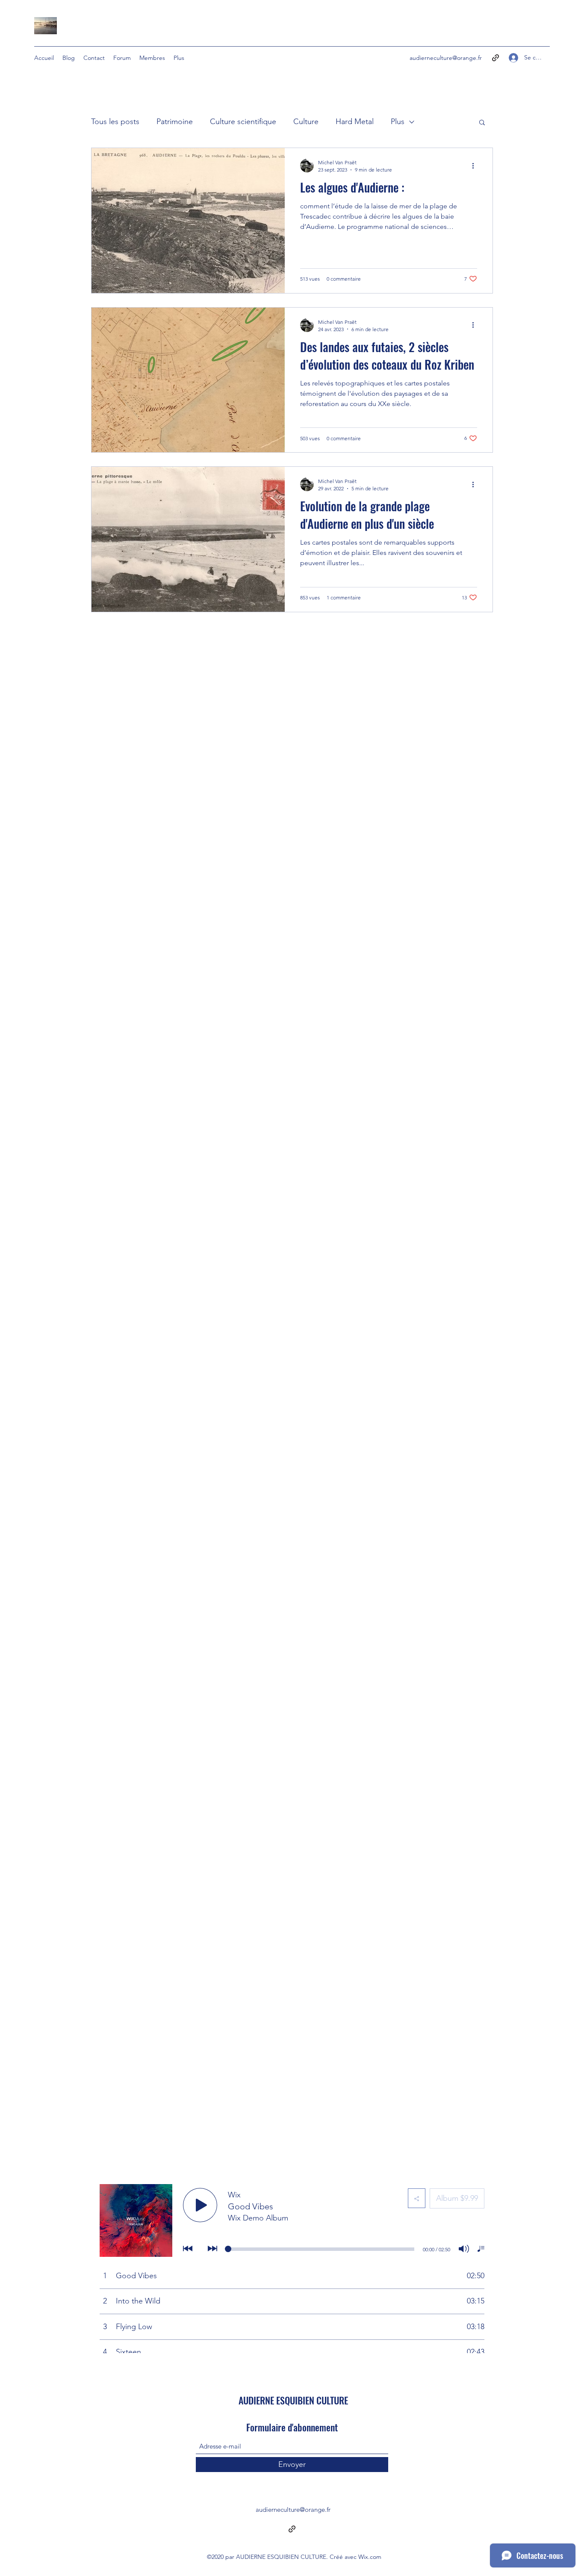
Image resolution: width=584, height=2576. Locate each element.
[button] (482, 123)
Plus (398, 122)
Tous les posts (115, 122)
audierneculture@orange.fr (446, 58)
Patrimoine (175, 122)
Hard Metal (355, 122)
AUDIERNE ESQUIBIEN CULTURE (293, 2400)
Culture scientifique (243, 122)
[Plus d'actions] (476, 166)
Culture (306, 122)
